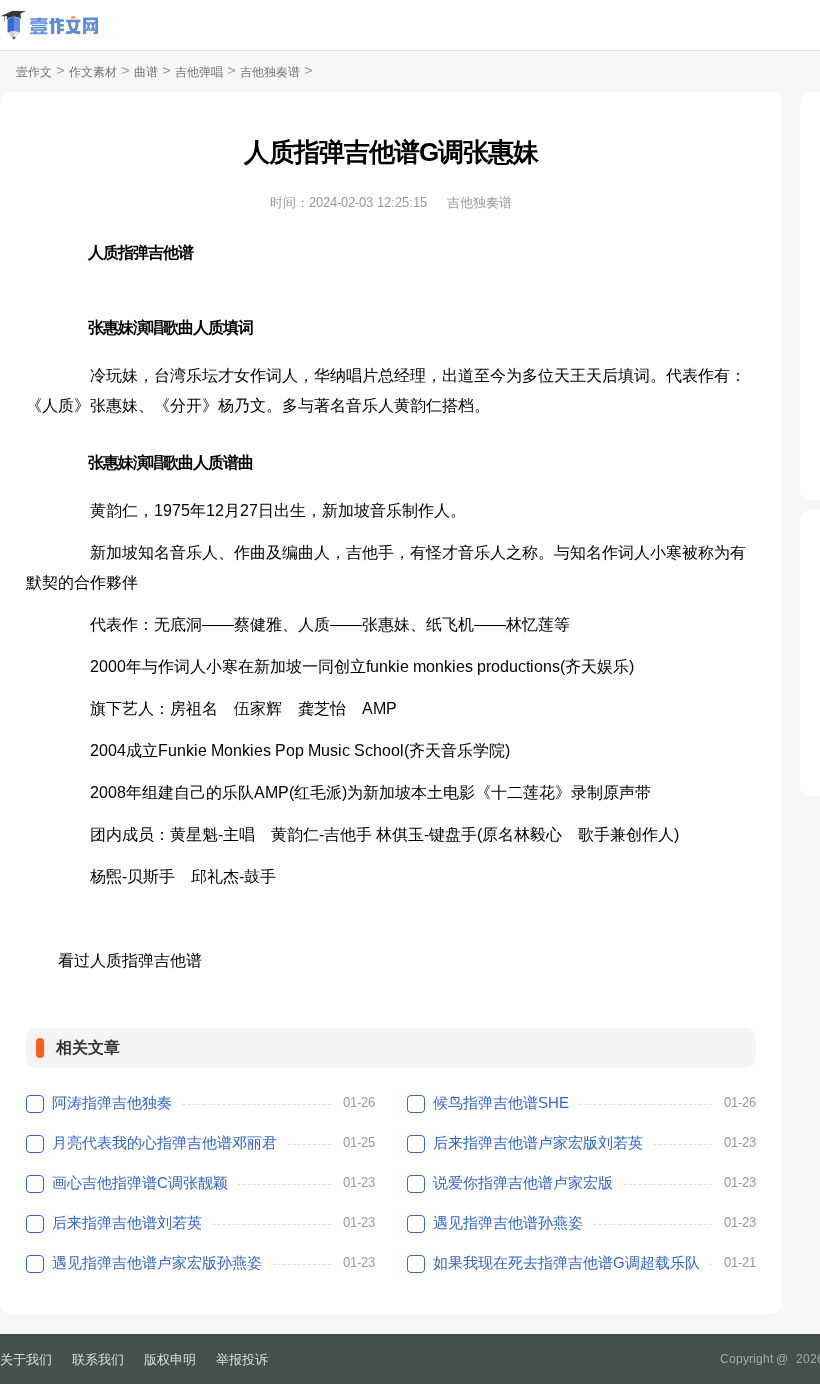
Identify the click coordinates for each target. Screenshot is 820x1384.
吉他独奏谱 (270, 72)
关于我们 (26, 1359)
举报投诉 (242, 1359)
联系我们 (98, 1359)
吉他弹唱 (199, 72)
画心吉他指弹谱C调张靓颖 (140, 1182)
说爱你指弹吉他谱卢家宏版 (523, 1182)
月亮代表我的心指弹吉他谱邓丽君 (164, 1142)
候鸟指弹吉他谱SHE (501, 1102)
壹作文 (34, 72)
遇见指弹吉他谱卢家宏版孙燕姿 (157, 1262)
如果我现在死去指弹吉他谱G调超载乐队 (566, 1262)
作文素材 (93, 72)
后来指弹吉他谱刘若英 (127, 1222)
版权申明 (170, 1359)
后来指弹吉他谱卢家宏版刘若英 (538, 1142)
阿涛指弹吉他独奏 (112, 1102)
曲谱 (146, 72)
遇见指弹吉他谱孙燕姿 (508, 1222)
